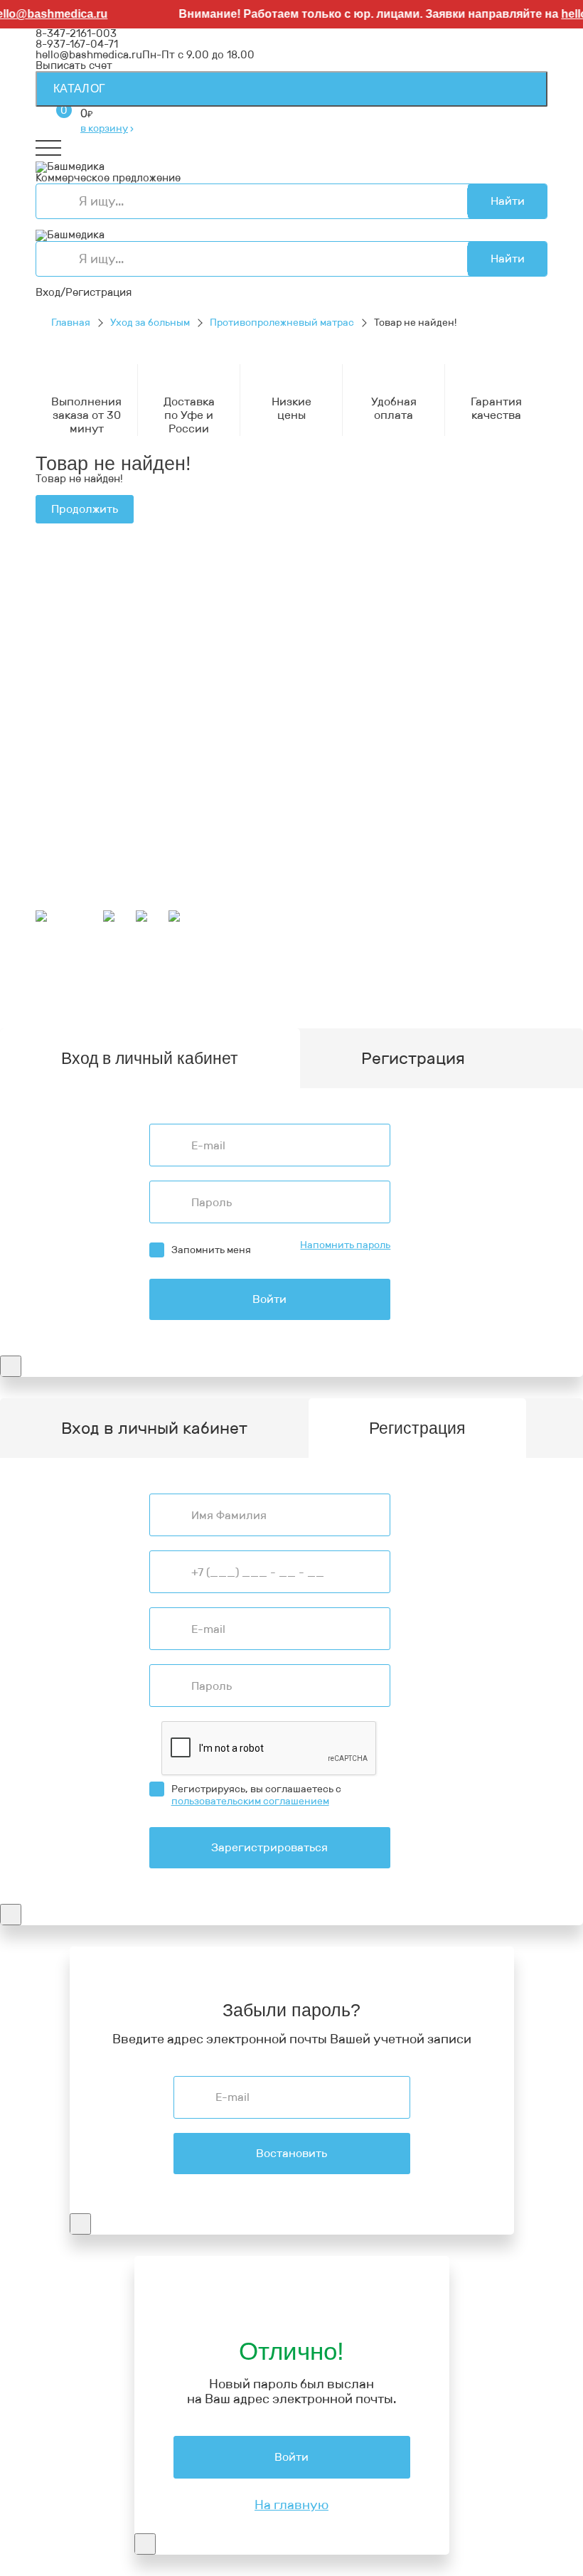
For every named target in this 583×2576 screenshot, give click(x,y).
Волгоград (223, 991)
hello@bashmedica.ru (89, 55)
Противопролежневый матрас (282, 323)
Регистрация (413, 1058)
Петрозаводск (72, 980)
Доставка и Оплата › (88, 605)
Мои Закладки (72, 894)
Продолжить (85, 509)
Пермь (109, 969)
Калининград (117, 1001)
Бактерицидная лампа (92, 761)
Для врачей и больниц (93, 750)
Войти (269, 1299)
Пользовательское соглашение (117, 683)
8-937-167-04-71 (77, 44)
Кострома (366, 969)
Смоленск (140, 980)
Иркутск (326, 980)
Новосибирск (448, 980)
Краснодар (380, 980)
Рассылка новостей (86, 905)
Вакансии (60, 705)
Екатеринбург (300, 969)
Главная (71, 323)
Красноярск (327, 991)
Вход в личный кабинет (154, 1428)
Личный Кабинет (78, 873)
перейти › (217, 617)
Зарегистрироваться (269, 1847)
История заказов (79, 883)
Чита (495, 991)
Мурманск (61, 969)
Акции (52, 828)
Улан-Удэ (372, 1001)
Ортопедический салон (95, 782)
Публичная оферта (85, 694)
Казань (273, 991)
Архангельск (402, 959)
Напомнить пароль (345, 1245)
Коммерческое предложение (108, 178)
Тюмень (457, 991)
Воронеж (463, 959)
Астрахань (232, 969)
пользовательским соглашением (250, 1801)
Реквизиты (64, 662)
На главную (291, 2505)
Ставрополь (99, 991)
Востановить (291, 2153)
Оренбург (225, 1001)
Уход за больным (150, 323)
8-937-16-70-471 (77, 573)
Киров (507, 959)
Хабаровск (198, 980)
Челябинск (163, 991)
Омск (375, 991)
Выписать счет (74, 65)
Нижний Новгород (443, 969)
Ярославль (428, 1001)
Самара (413, 991)
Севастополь (165, 969)
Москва (176, 1001)
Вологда (57, 1001)
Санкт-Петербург (299, 1001)
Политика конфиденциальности (119, 673)
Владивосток (265, 980)
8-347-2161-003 (76, 33)
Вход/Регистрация (84, 292)
